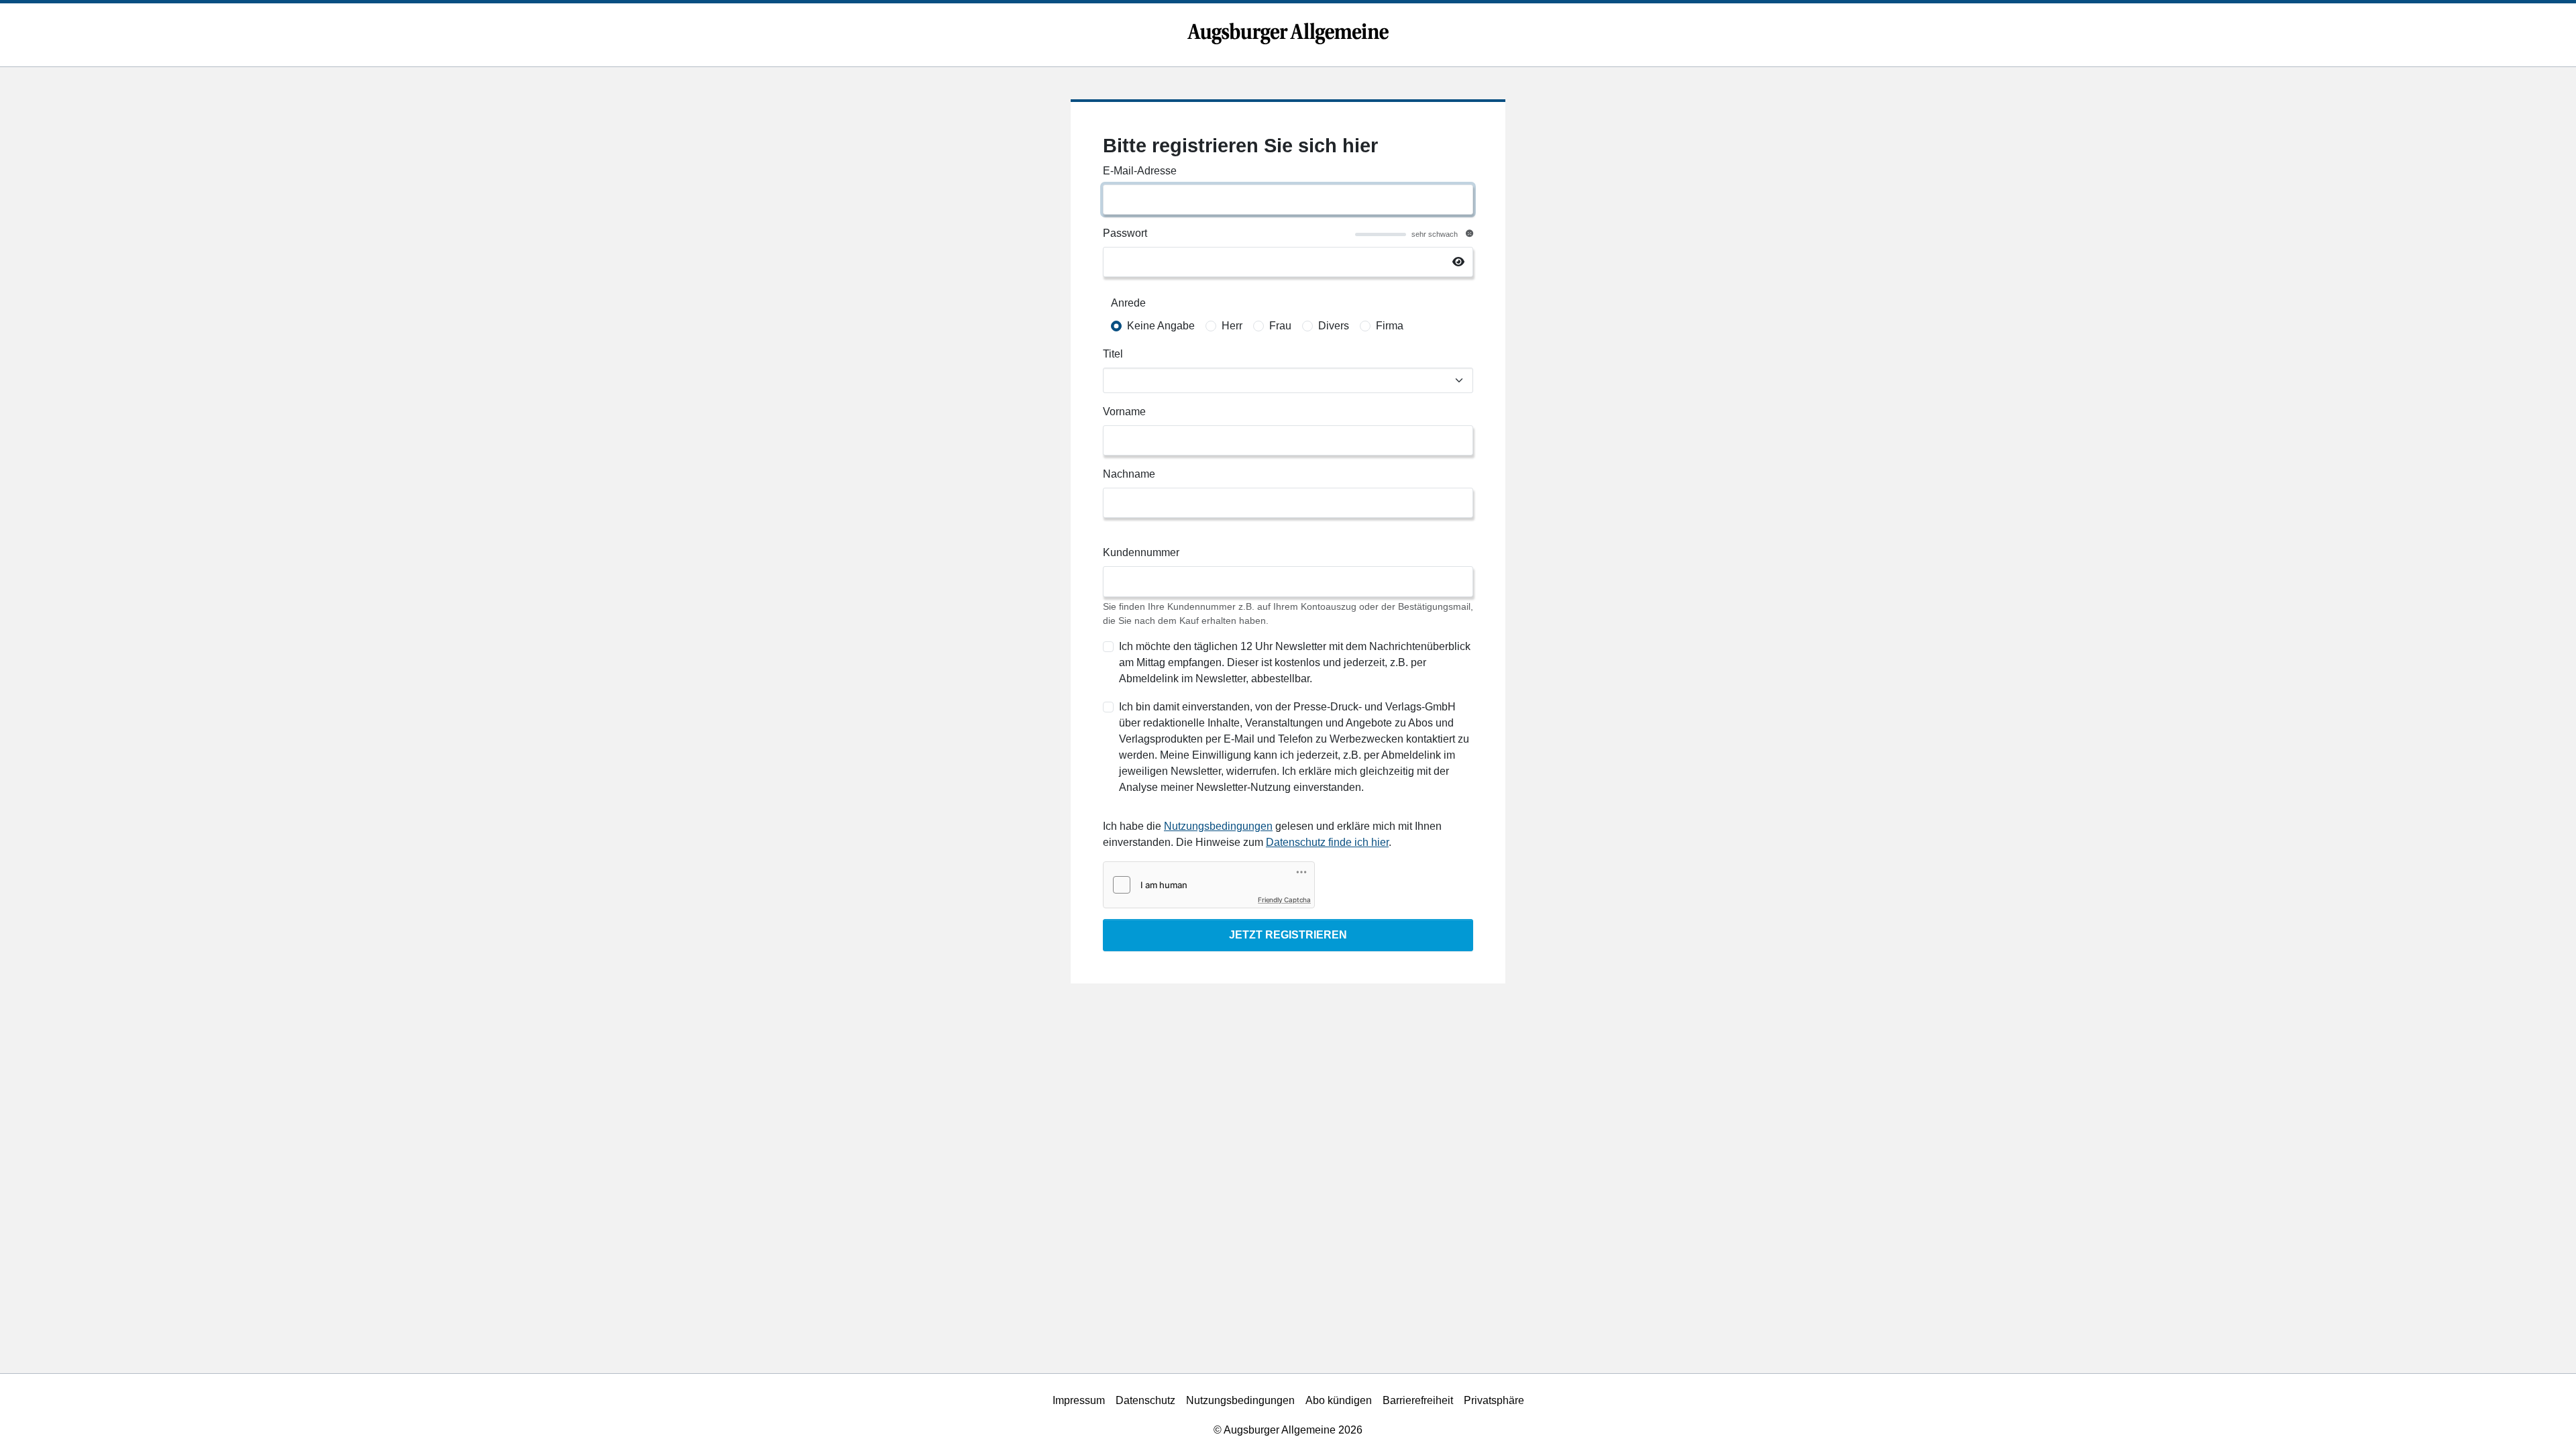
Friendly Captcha (1284, 900)
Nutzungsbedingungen (1218, 826)
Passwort (1125, 233)
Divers (1334, 326)
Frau (1280, 326)
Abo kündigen (1339, 1400)
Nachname (1129, 474)
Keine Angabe (1161, 326)
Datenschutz (1145, 1400)
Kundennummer (1141, 552)
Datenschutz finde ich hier (1327, 842)
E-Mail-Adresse (1140, 171)
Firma (1390, 326)
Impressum (1079, 1400)
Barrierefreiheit (1418, 1400)
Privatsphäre (1494, 1400)
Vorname (1124, 412)
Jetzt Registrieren (1288, 935)
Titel (1113, 354)
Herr (1232, 326)
